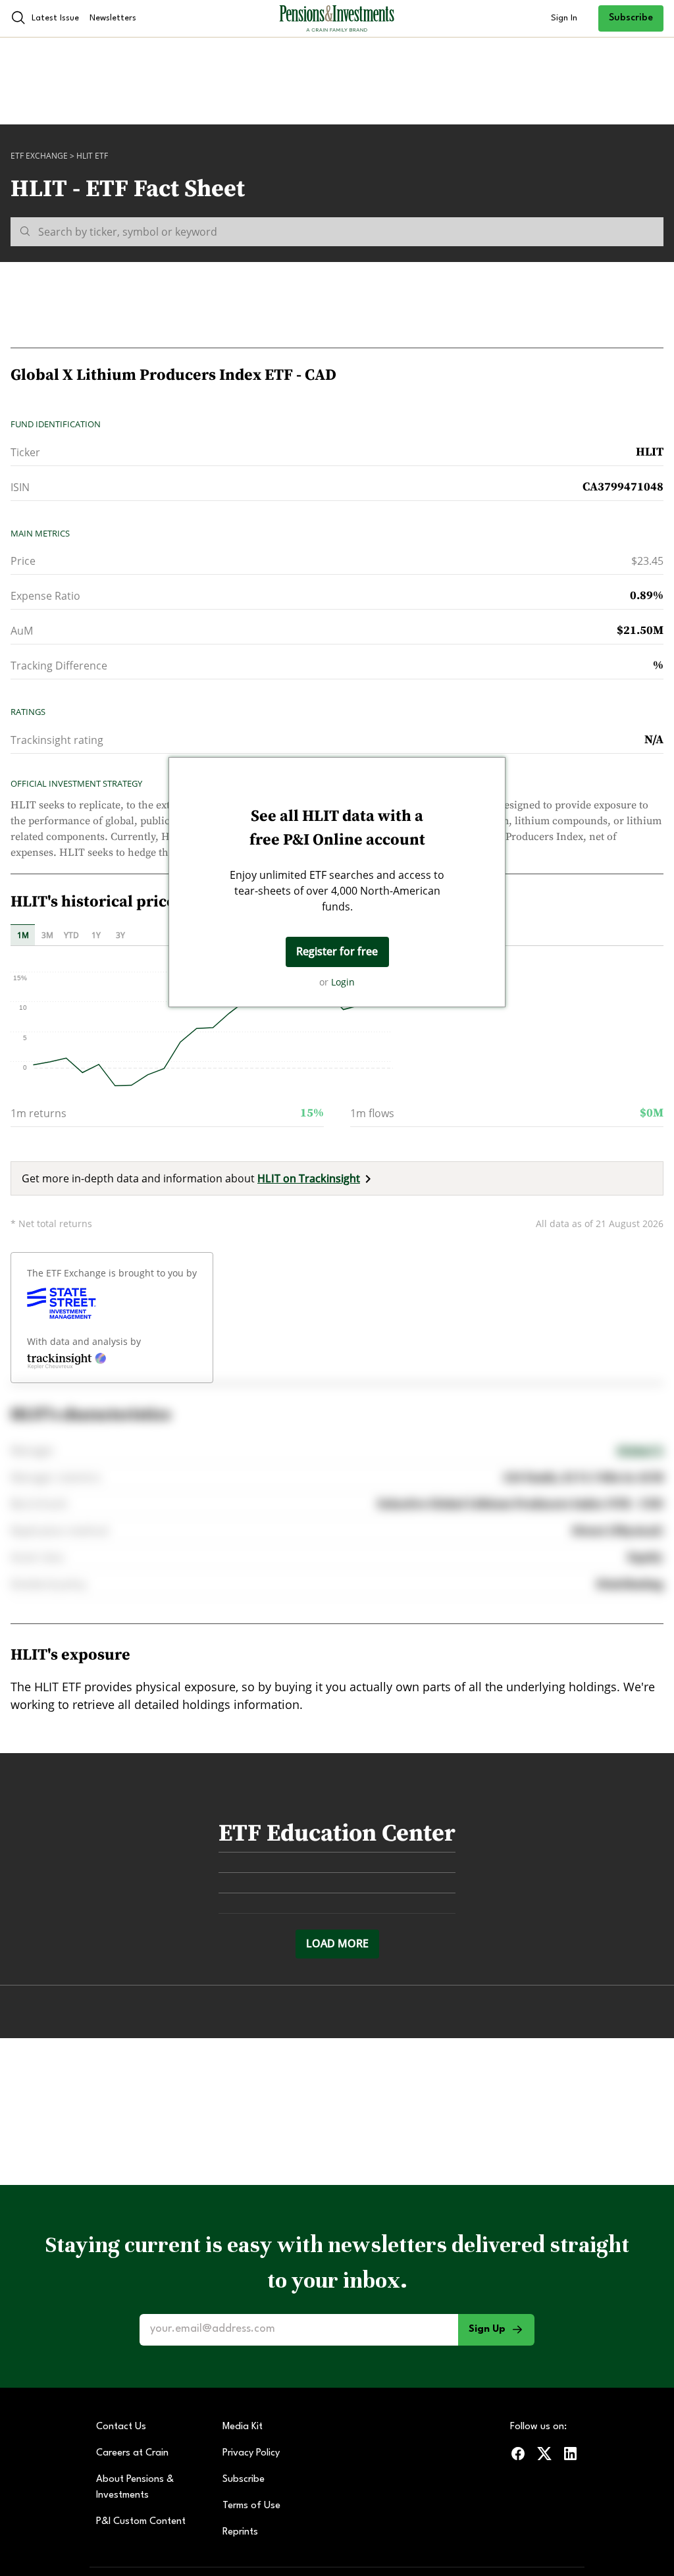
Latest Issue (55, 18)
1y (96, 935)
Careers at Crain (132, 2453)
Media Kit (243, 2427)
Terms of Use (251, 2506)
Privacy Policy (251, 2453)
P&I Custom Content (141, 2522)
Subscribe (631, 18)
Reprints (240, 2532)
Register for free (337, 951)
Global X (640, 1451)
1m (23, 935)
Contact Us (121, 2427)
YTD (71, 935)
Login (343, 982)
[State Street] (62, 1303)
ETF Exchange (39, 156)
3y (120, 935)
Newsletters (113, 18)
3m (47, 935)
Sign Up (487, 2329)
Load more (337, 1943)
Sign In (564, 18)
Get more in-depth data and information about (191, 1178)
